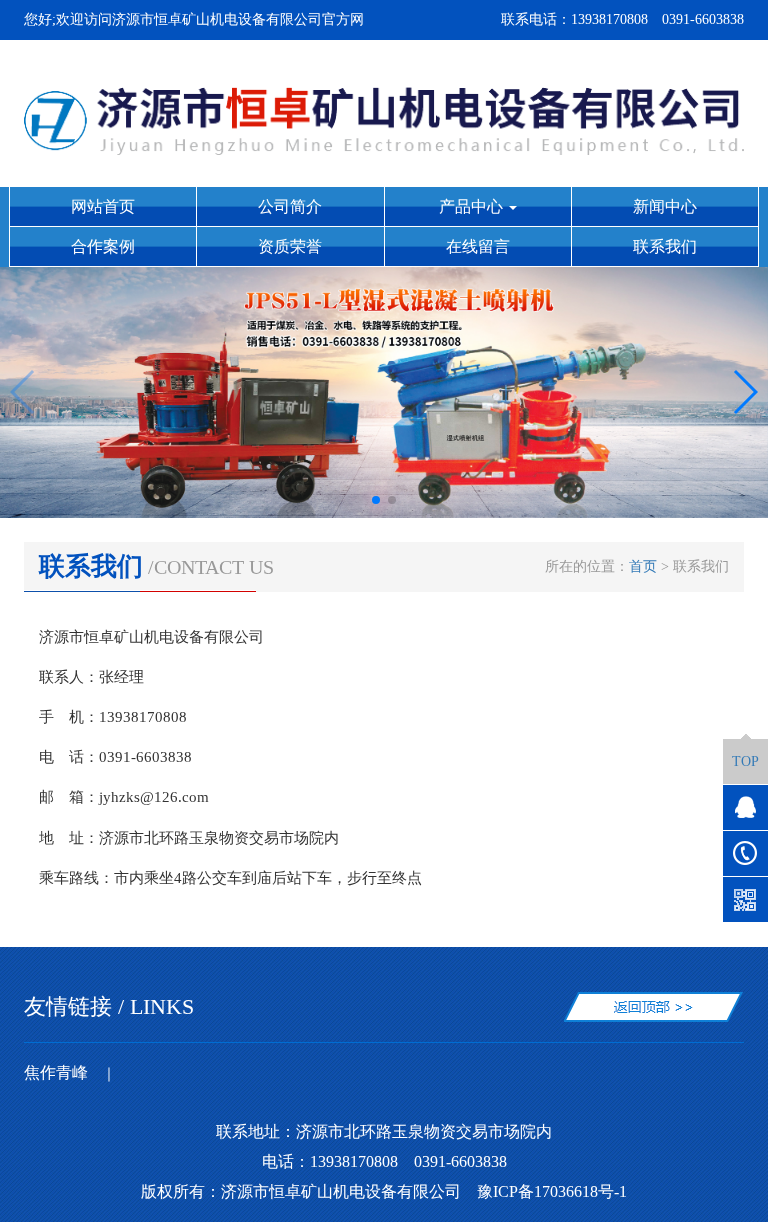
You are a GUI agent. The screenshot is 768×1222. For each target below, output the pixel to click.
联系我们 (665, 246)
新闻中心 (665, 206)
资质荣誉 (290, 246)
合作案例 (103, 246)
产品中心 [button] (473, 206)
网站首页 (103, 206)
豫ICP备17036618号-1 (552, 1191)
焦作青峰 (56, 1072)
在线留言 (478, 246)
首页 (643, 566)
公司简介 (290, 206)
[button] (376, 500)
